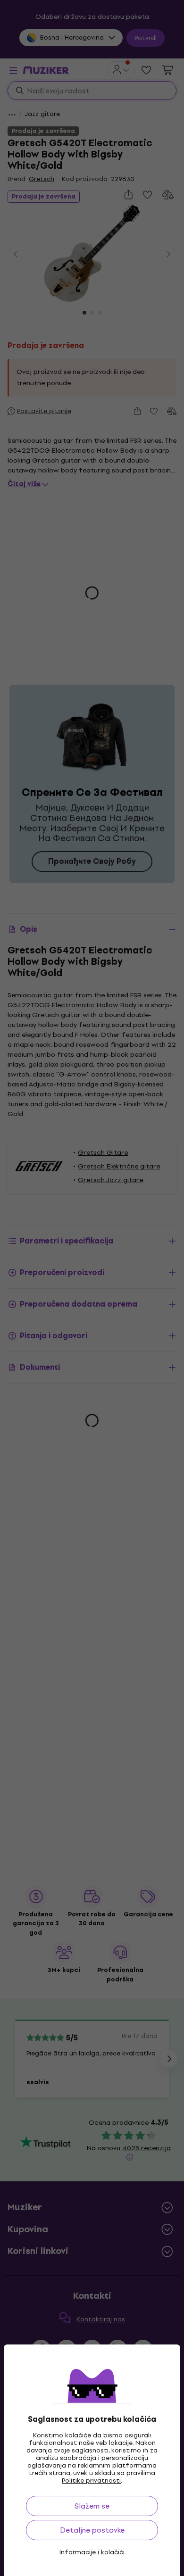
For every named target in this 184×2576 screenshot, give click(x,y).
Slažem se (92, 2506)
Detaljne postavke (92, 2530)
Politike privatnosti (91, 2481)
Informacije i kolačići (92, 2552)
